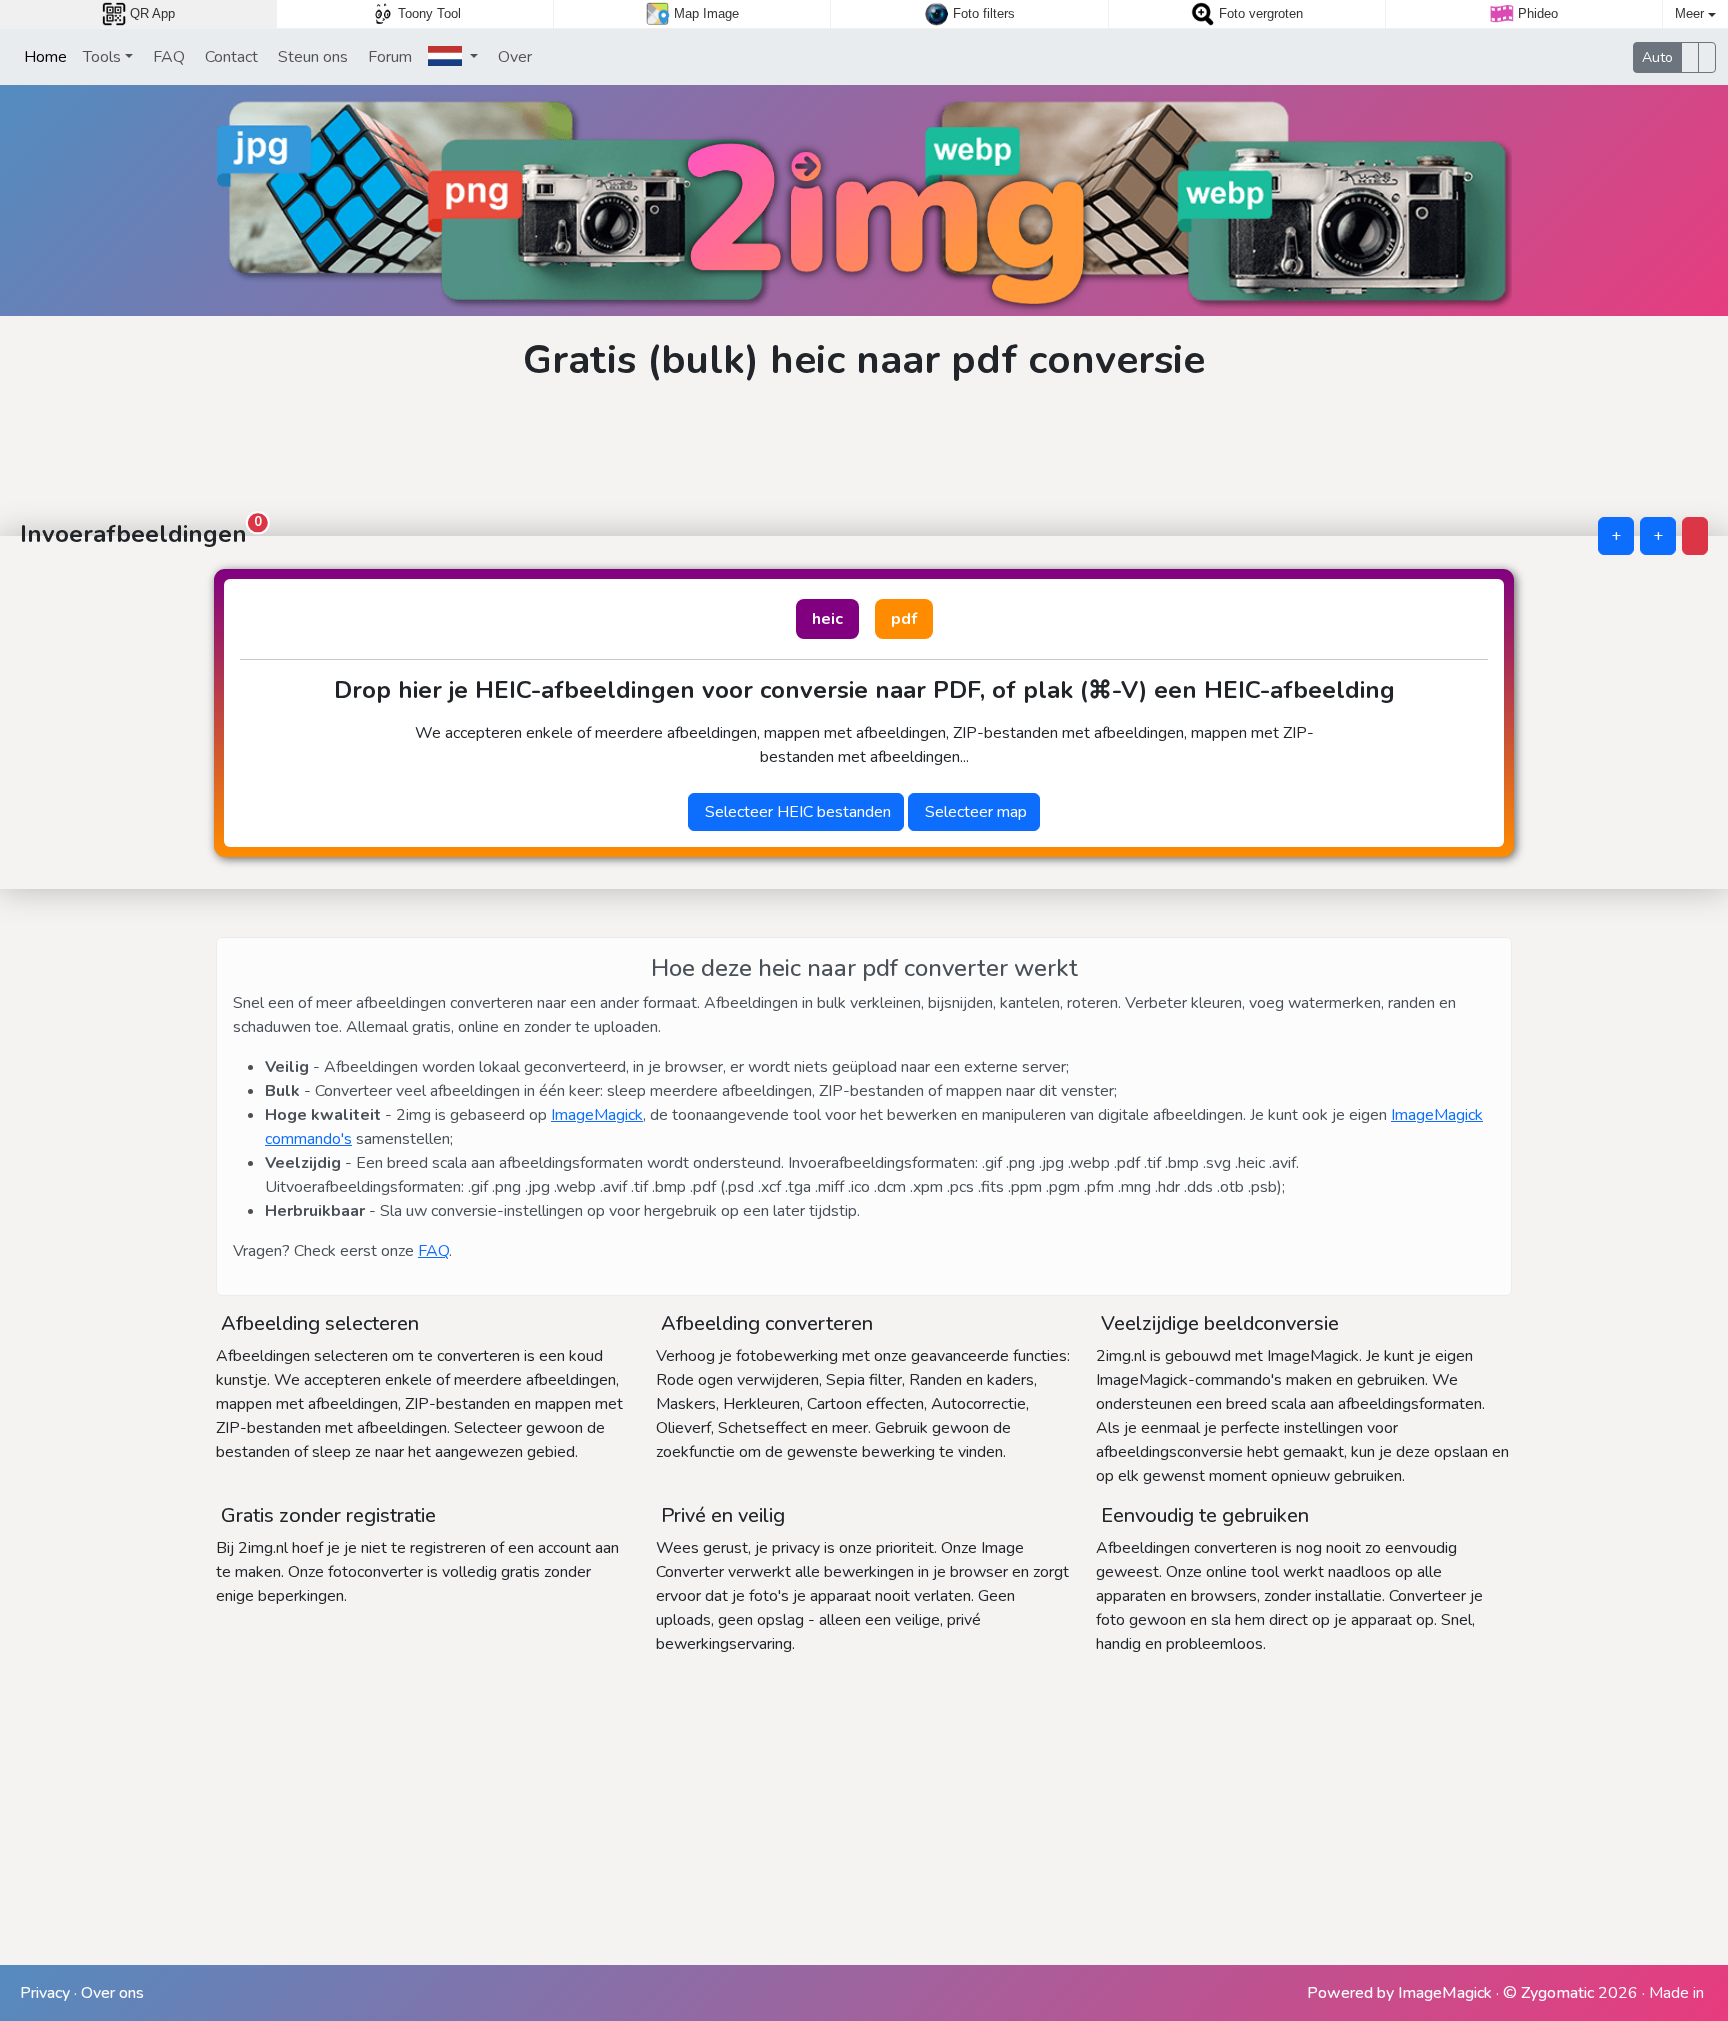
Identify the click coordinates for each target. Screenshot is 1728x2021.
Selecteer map (974, 812)
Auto (1657, 57)
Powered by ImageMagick (1399, 1993)
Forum (388, 57)
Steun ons (311, 57)
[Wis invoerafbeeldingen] (1695, 536)
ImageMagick (597, 1115)
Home (43, 57)
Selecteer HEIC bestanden (796, 812)
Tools (102, 57)
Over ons (112, 1993)
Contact (229, 57)
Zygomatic (1557, 1993)
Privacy (45, 1993)
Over (513, 57)
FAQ (167, 57)
